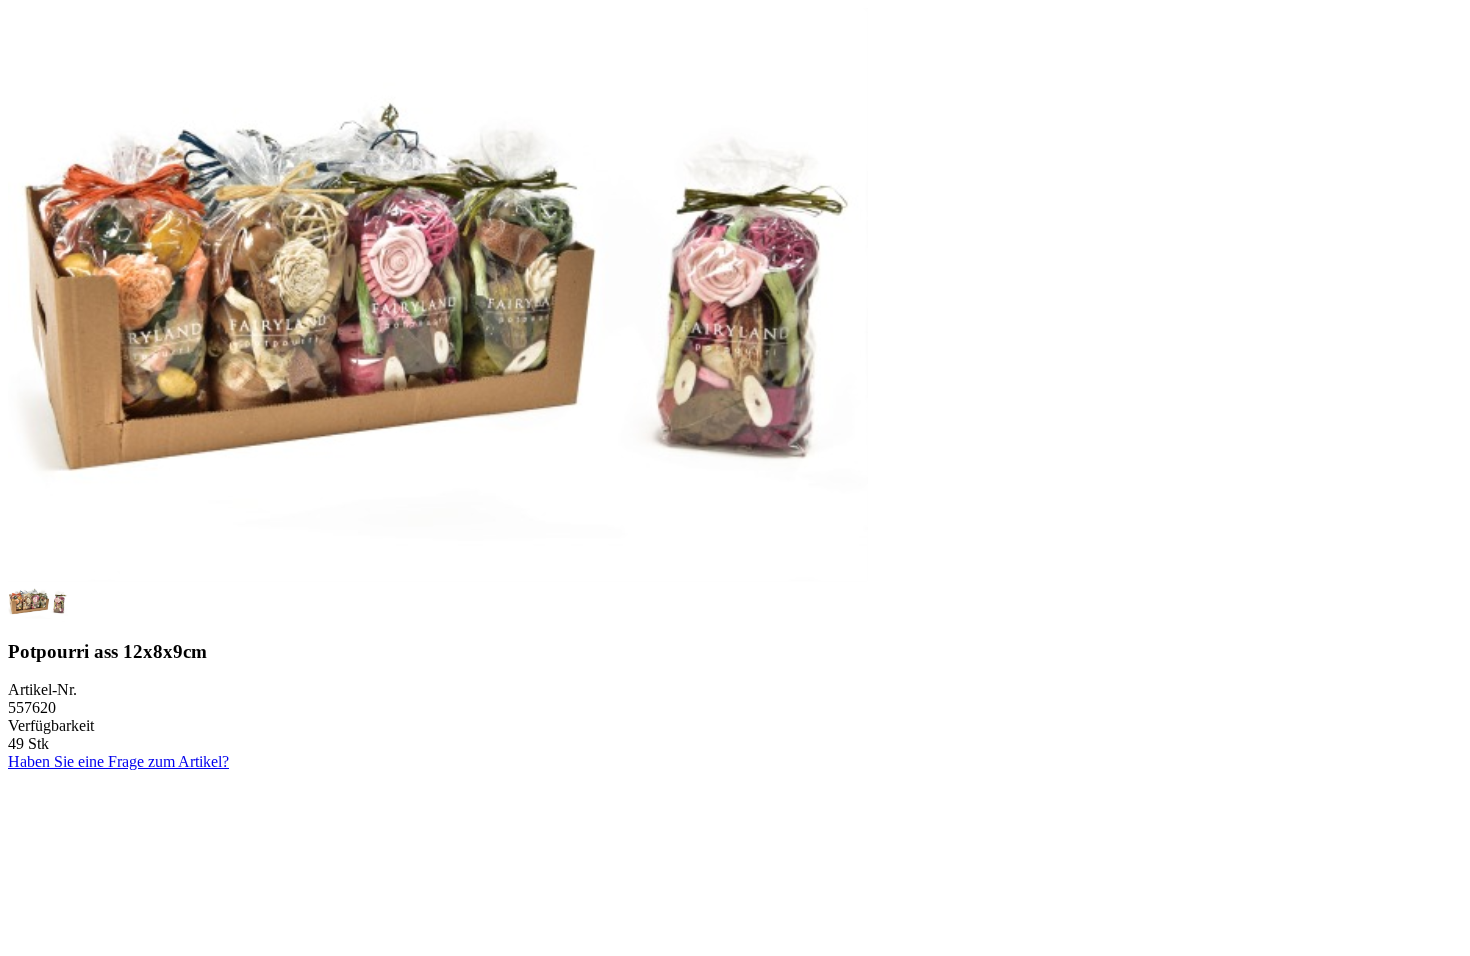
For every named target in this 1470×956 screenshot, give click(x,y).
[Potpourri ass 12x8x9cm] (438, 576)
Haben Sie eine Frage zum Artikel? (118, 761)
